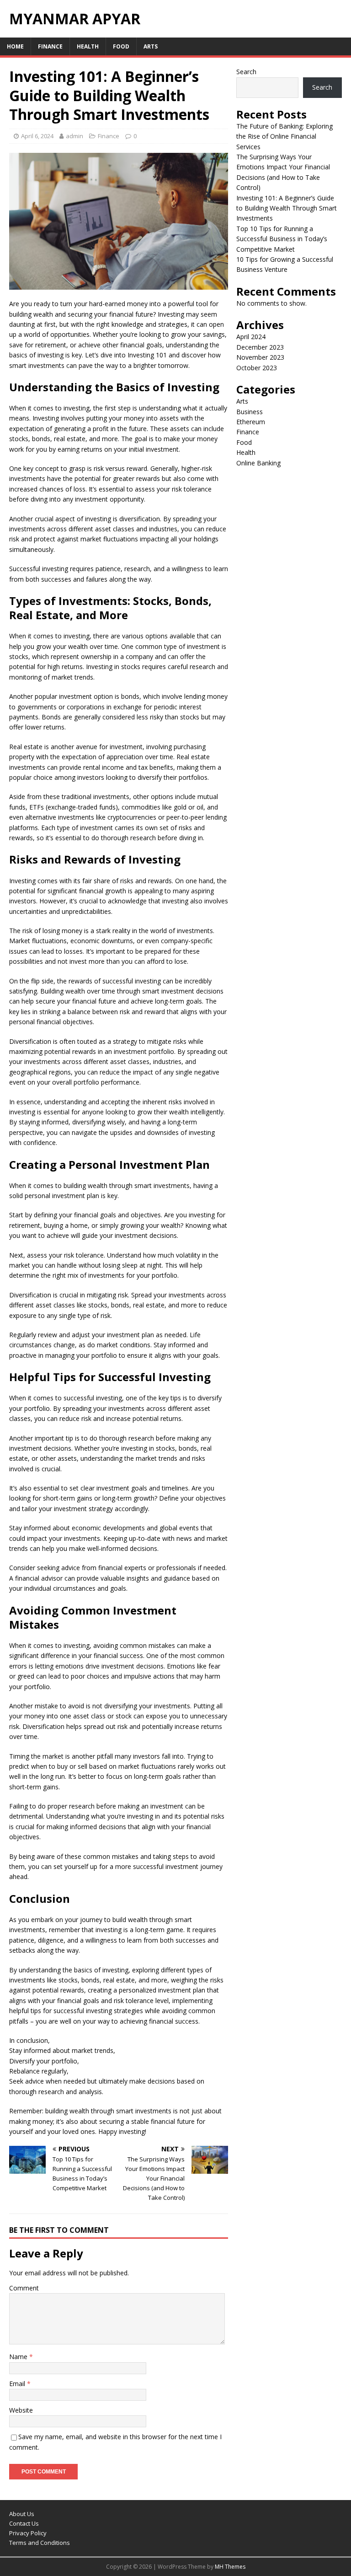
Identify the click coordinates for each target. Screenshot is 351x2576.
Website (21, 2410)
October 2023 (257, 368)
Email (18, 2384)
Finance (50, 46)
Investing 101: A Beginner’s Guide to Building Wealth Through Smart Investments (287, 208)
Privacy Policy (28, 2533)
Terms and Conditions (40, 2543)
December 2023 (260, 347)
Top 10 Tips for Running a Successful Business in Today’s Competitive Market (282, 239)
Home (15, 46)
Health (88, 46)
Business (250, 412)
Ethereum (251, 422)
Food (121, 46)
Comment (24, 2288)
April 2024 (251, 337)
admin (74, 136)
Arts (151, 46)
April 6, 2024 (37, 136)
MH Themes (230, 2567)
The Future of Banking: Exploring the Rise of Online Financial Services (285, 136)
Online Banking (258, 463)
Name (19, 2357)
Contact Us (24, 2523)
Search (246, 72)
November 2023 (260, 357)
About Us (22, 2514)
